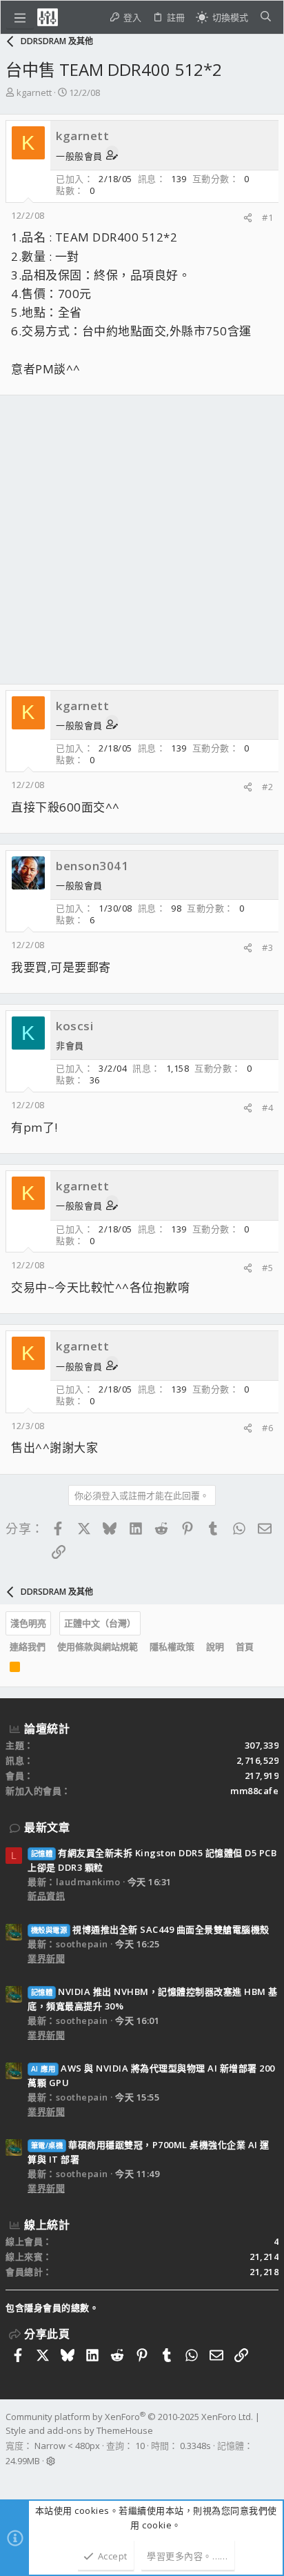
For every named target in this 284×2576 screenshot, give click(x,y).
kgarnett (34, 92)
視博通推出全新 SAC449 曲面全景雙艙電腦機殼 (150, 1929)
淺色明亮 (28, 1623)
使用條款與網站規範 (98, 1646)
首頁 (245, 1646)
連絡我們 (28, 1646)
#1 (267, 217)
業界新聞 (46, 1958)
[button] (20, 17)
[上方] (265, 1647)
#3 (267, 947)
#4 (267, 1108)
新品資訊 (46, 1896)
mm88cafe (254, 1791)
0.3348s (195, 2446)
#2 (267, 787)
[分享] (248, 218)
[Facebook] (12, 2479)
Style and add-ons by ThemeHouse (79, 2430)
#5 (267, 1268)
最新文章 (47, 1827)
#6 (267, 1428)
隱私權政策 (172, 1646)
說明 (215, 1646)
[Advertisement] (142, 540)
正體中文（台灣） (100, 1623)
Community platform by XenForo (129, 2417)
